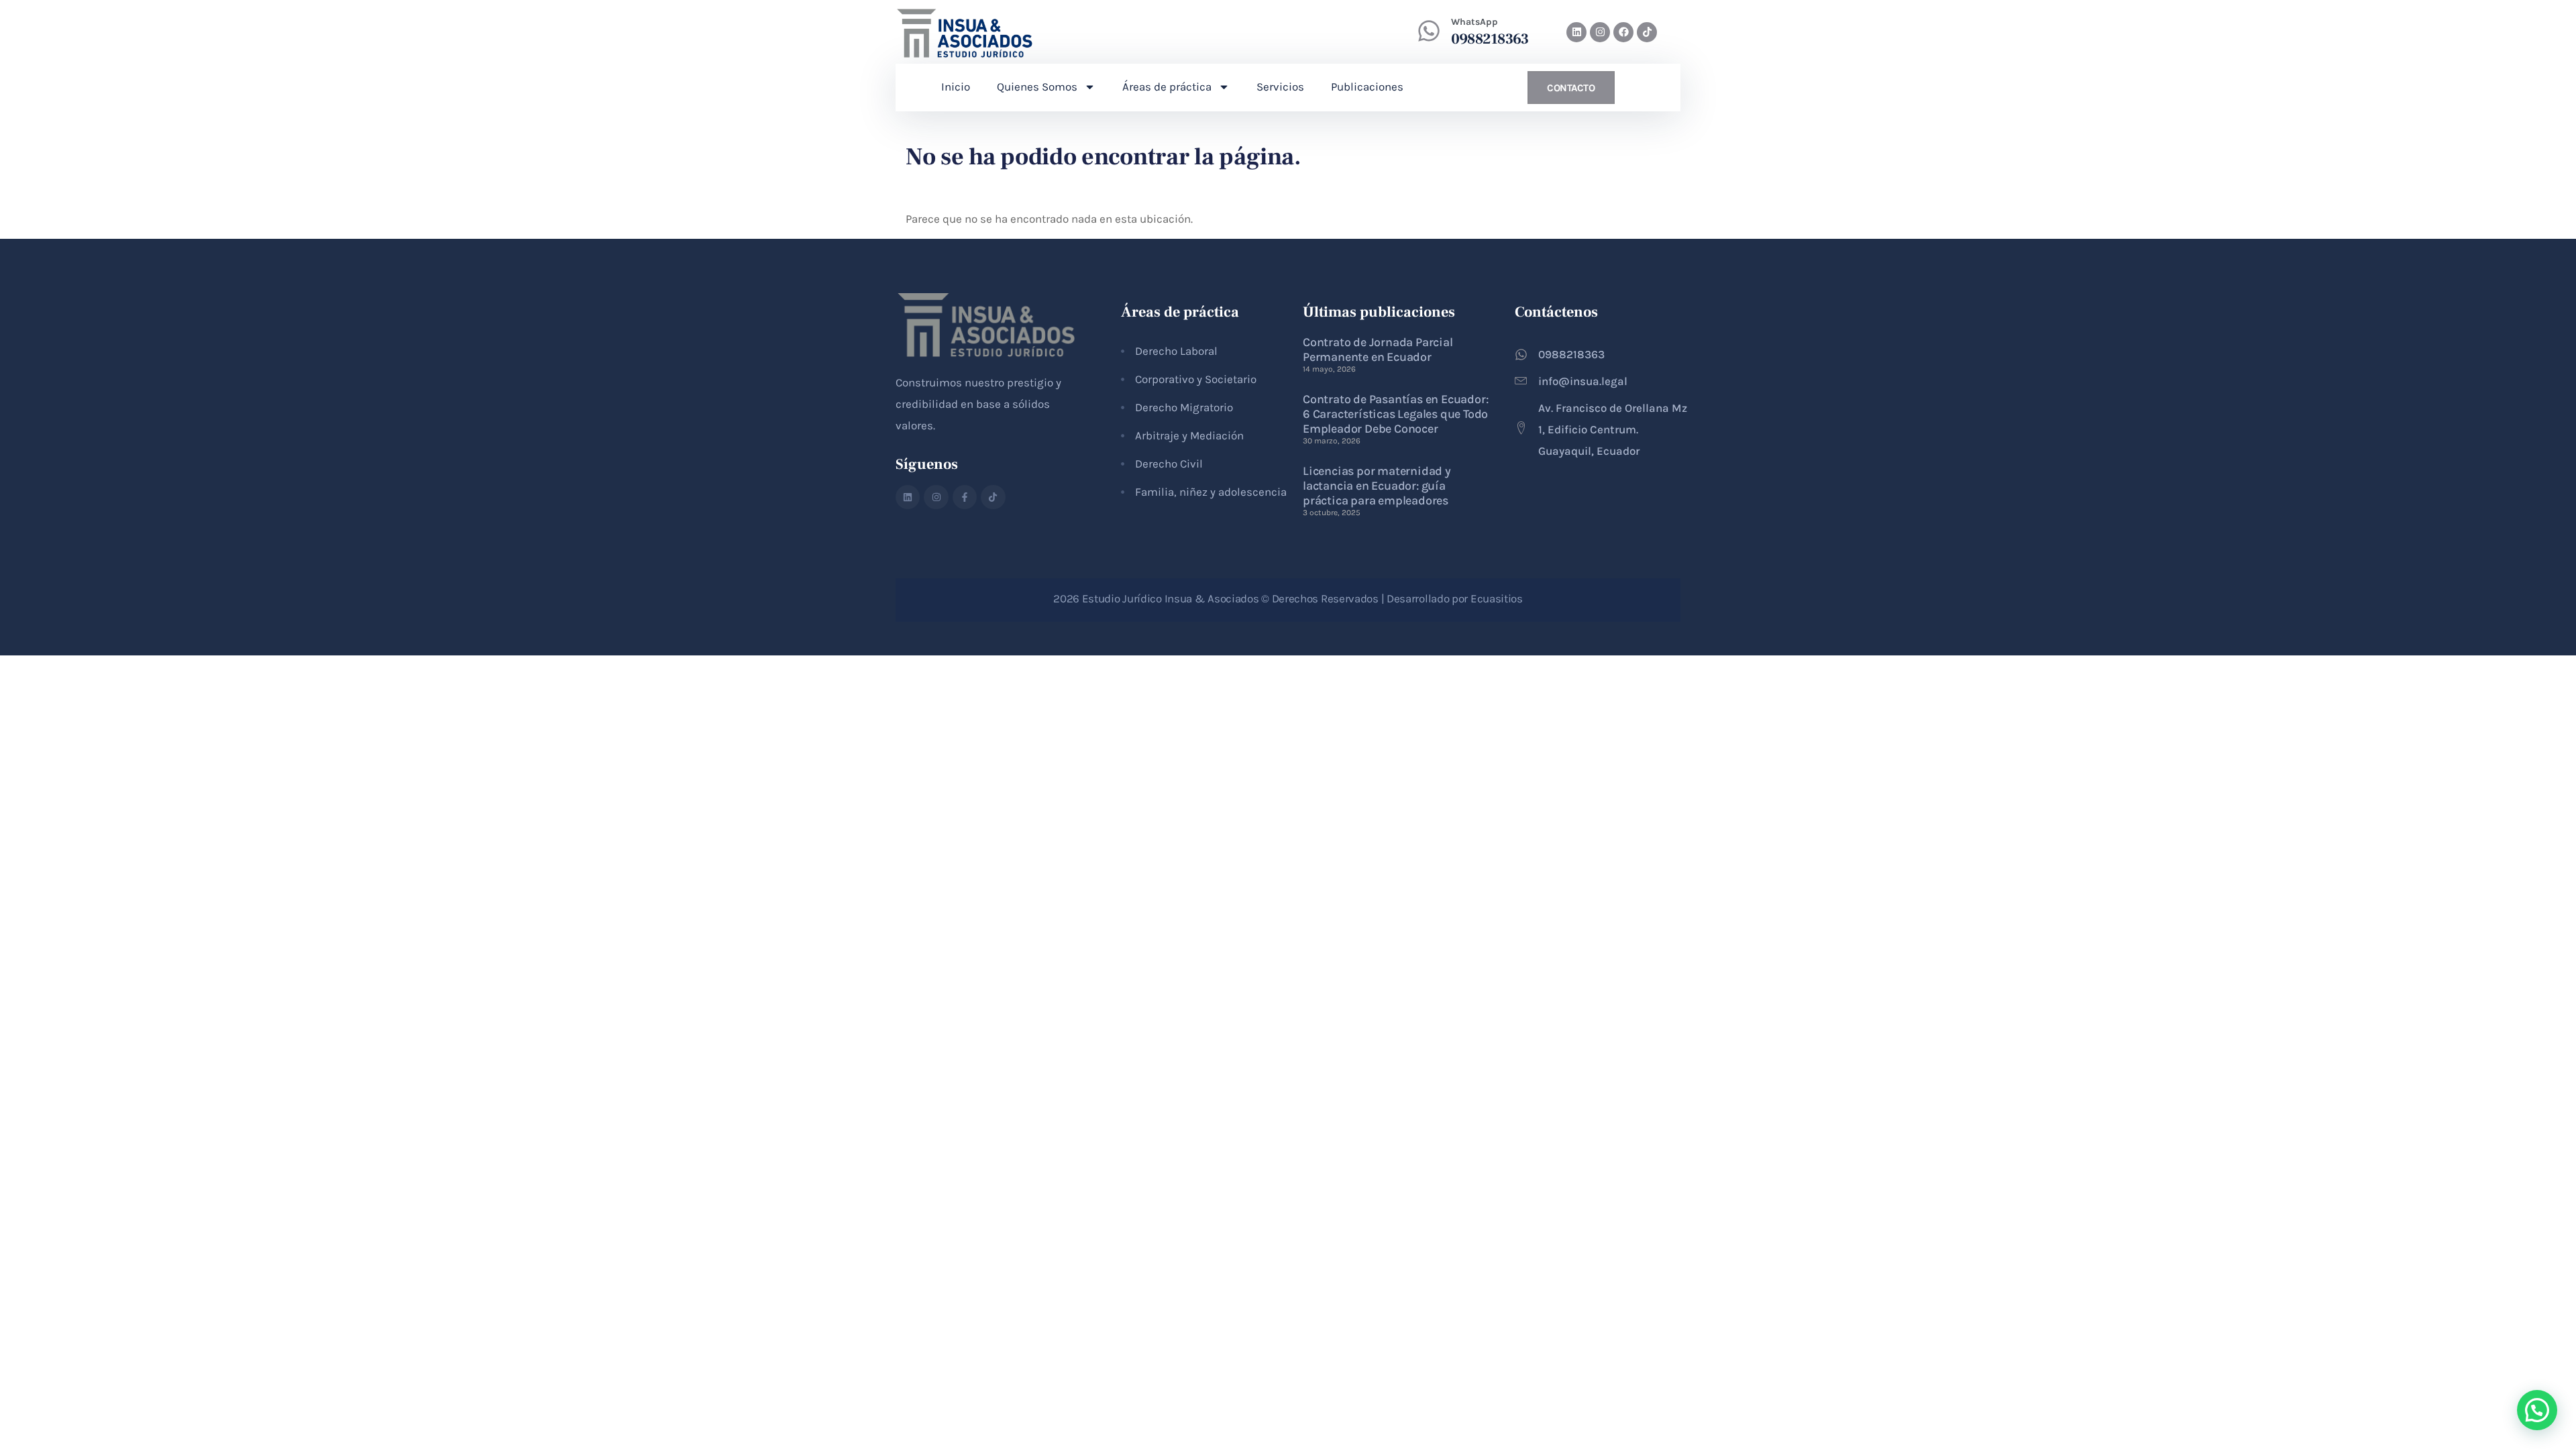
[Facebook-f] (965, 497)
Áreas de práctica (1167, 87)
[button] (2537, 1410)
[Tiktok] (1647, 32)
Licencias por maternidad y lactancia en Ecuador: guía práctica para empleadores (1377, 486)
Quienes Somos (1037, 87)
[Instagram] (1600, 32)
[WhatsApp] (1429, 31)
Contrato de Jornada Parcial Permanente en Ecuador (1378, 350)
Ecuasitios (1497, 598)
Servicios (1280, 87)
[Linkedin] (1576, 32)
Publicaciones (1367, 87)
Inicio (956, 87)
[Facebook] (1623, 32)
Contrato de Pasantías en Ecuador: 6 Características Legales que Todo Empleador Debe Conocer (1395, 414)
